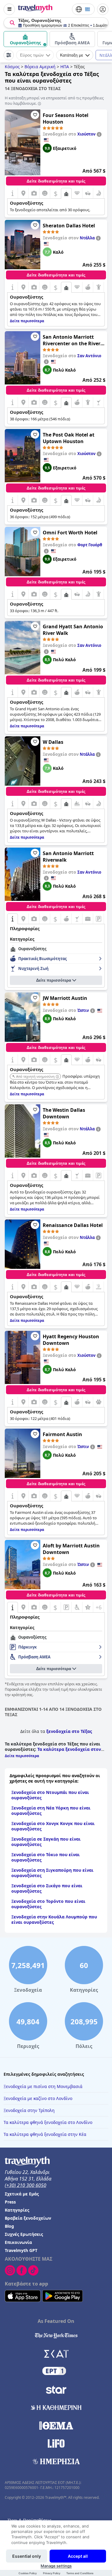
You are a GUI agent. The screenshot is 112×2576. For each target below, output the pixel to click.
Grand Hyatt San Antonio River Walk (73, 630)
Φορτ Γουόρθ (90, 545)
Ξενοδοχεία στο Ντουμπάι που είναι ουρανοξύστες (50, 1795)
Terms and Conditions (80, 2573)
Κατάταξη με (72, 55)
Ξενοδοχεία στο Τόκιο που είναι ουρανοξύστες (46, 1857)
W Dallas (53, 742)
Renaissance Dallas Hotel (73, 1225)
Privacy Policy (52, 2573)
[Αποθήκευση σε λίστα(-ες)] (35, 115)
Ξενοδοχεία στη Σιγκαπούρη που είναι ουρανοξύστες (52, 1873)
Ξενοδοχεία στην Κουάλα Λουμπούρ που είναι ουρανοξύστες (54, 1919)
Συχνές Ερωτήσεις (24, 2234)
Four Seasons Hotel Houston (66, 118)
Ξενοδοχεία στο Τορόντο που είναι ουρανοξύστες (48, 1904)
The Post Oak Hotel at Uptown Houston (69, 438)
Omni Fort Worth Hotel (70, 533)
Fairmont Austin (62, 1434)
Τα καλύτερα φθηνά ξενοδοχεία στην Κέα (45, 2134)
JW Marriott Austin (65, 998)
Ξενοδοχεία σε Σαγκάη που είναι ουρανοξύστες (46, 1842)
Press (10, 2202)
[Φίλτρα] (9, 55)
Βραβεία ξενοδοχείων (28, 2218)
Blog (9, 2226)
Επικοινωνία (18, 2242)
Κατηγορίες (17, 2210)
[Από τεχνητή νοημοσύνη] (57, 1077)
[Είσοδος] (103, 9)
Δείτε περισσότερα (54, 980)
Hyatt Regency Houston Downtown (71, 1340)
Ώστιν (83, 1010)
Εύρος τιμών (32, 55)
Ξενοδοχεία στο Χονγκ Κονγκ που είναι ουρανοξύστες (53, 1826)
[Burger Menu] (9, 9)
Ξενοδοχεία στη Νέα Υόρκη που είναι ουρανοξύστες (51, 1811)
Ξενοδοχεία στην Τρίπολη (29, 2110)
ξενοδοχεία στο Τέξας (69, 1731)
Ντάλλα (87, 238)
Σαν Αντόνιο (89, 356)
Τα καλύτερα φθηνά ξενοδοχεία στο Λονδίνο (48, 2122)
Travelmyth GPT (21, 2250)
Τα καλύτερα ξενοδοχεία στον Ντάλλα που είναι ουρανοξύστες (53, 1752)
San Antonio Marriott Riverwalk (68, 857)
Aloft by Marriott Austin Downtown (71, 1549)
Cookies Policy (28, 2573)
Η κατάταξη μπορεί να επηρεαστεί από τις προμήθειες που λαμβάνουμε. (54, 101)
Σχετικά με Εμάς (22, 2194)
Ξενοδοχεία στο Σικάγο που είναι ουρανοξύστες (47, 1888)
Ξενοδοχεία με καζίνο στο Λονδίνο (38, 2098)
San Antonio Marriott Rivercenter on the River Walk (72, 340)
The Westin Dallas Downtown (64, 1113)
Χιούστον (86, 134)
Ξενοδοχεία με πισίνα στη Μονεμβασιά (43, 2086)
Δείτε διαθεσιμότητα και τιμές (56, 181)
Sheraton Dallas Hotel (69, 226)
